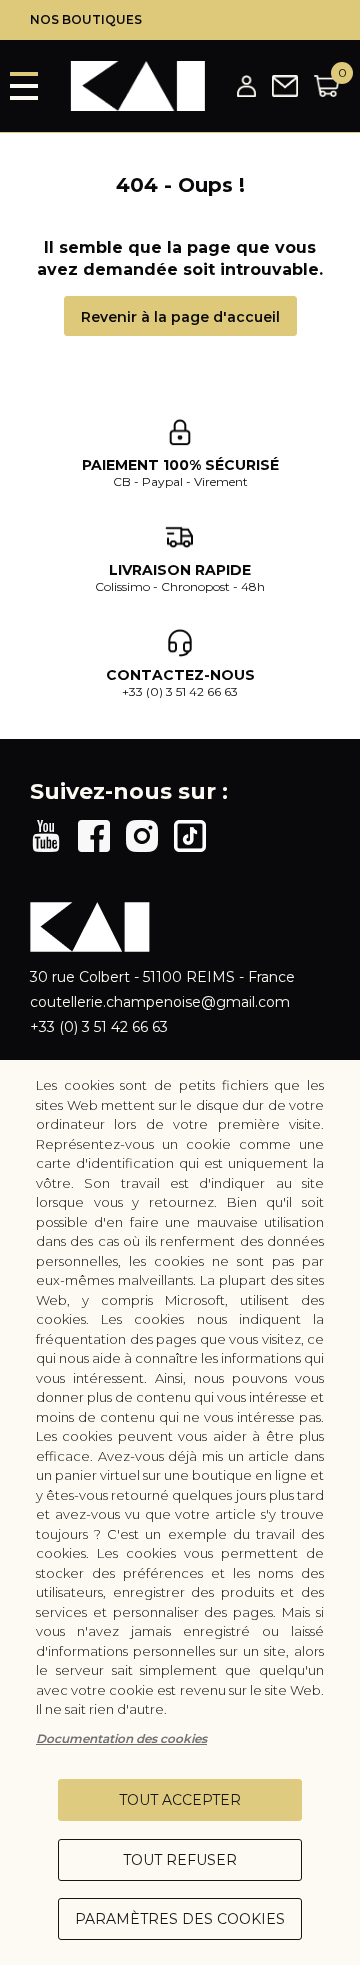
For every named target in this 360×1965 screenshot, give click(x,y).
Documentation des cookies (121, 1738)
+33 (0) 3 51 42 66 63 (180, 691)
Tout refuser (180, 1860)
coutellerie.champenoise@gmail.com (160, 1002)
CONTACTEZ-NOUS (180, 675)
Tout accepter (180, 1800)
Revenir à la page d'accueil (180, 317)
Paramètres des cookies (180, 1919)
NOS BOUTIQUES (86, 19)
